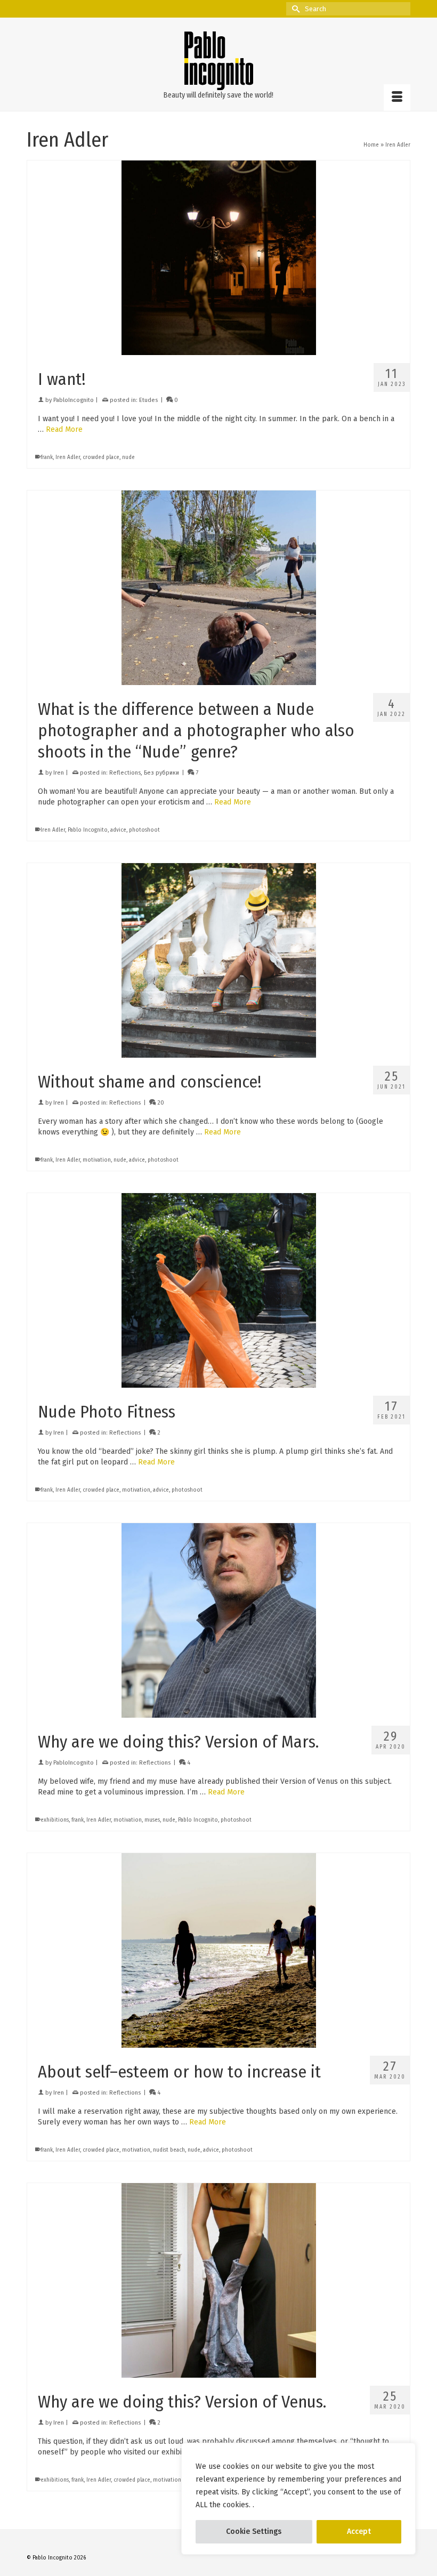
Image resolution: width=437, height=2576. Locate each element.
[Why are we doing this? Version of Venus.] (218, 2280)
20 (160, 1103)
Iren (59, 773)
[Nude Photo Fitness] (218, 1290)
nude (128, 457)
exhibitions (55, 1820)
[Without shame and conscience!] (218, 960)
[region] (298, 2499)
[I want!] (218, 258)
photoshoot (144, 830)
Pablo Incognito (88, 830)
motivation (97, 1160)
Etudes (148, 400)
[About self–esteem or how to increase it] (218, 1950)
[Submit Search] (294, 9)
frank (47, 457)
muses (152, 1820)
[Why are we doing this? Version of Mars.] (218, 1620)
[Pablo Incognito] (218, 61)
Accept (359, 2531)
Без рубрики (161, 773)
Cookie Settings (254, 2531)
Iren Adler (68, 457)
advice (118, 830)
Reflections (125, 773)
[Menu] (397, 98)
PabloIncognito (74, 400)
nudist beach (169, 2150)
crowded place (101, 457)
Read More (64, 429)
